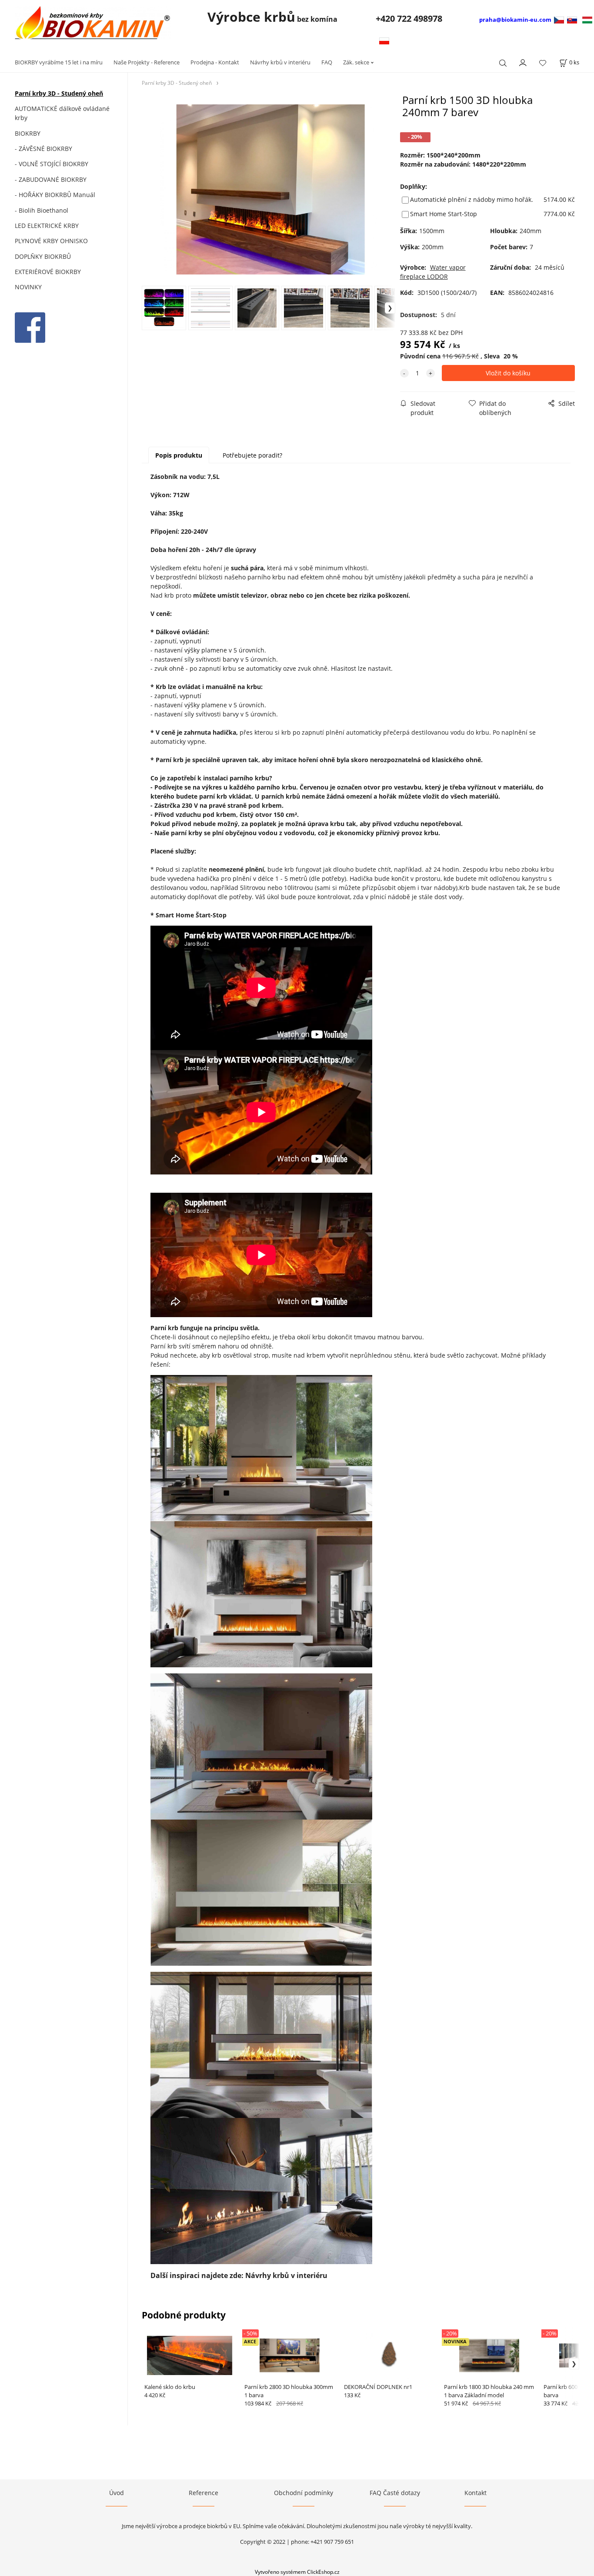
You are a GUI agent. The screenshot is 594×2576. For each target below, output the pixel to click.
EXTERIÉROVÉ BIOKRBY (48, 272)
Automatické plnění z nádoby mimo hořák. (472, 199)
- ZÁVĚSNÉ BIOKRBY (43, 149)
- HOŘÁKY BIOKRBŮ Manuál (55, 195)
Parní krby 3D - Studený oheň (59, 93)
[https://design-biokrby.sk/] (572, 19)
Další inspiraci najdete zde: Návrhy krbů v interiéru (239, 2275)
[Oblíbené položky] (543, 63)
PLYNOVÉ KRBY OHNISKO (51, 241)
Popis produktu (179, 455)
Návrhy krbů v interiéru (280, 62)
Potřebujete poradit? (252, 455)
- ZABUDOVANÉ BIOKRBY (51, 179)
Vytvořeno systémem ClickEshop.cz (297, 2572)
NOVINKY (28, 287)
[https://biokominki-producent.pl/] (384, 40)
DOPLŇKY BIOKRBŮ (43, 256)
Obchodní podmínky (304, 2493)
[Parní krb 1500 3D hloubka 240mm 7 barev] (269, 189)
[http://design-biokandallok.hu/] (587, 19)
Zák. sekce (356, 62)
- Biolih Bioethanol (42, 210)
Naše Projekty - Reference (147, 62)
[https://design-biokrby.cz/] (560, 19)
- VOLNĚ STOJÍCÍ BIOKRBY (52, 164)
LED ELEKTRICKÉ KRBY (47, 226)
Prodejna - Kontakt (215, 62)
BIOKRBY (28, 133)
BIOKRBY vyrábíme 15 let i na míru (59, 62)
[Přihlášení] (523, 62)
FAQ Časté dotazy (395, 2493)
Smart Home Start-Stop (444, 214)
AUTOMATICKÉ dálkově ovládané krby (62, 113)
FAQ (327, 62)
